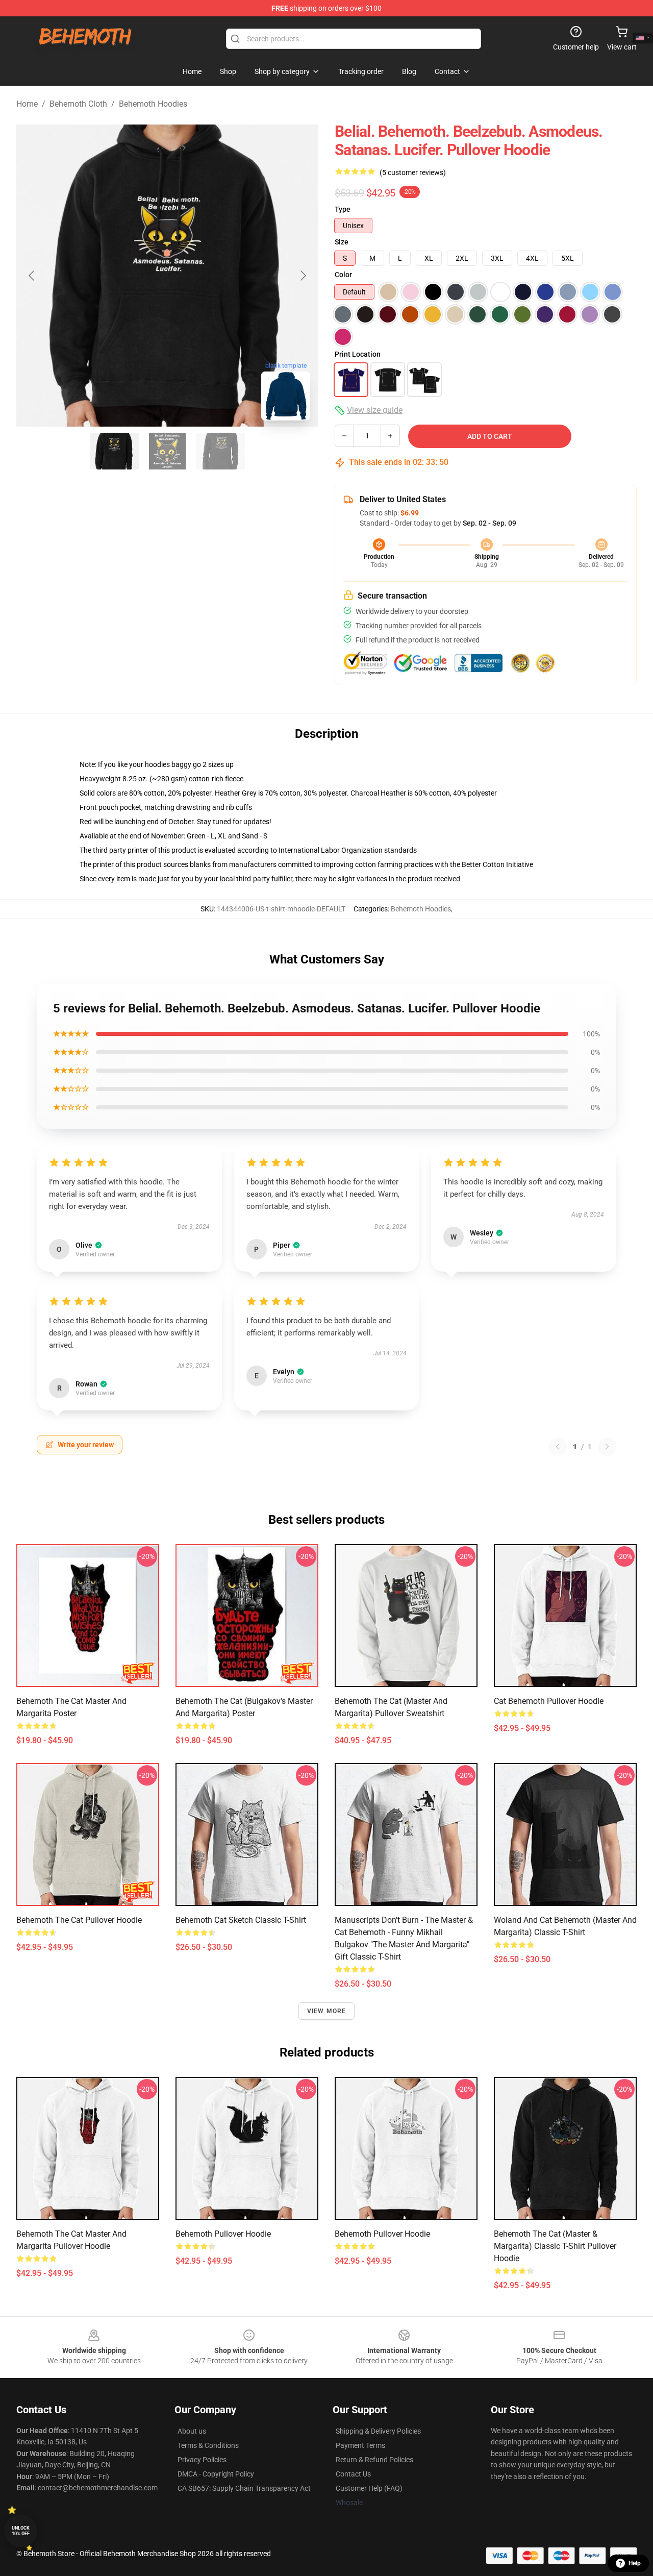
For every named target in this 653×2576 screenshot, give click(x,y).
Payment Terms (360, 2445)
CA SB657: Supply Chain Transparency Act (244, 2488)
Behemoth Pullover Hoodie (223, 2234)
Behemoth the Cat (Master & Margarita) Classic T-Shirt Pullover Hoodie (555, 2246)
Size (342, 242)
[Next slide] (303, 276)
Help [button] (635, 2563)
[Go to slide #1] (114, 451)
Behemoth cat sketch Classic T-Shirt (241, 1920)
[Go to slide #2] (167, 451)
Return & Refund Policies (374, 2460)
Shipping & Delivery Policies (378, 2431)
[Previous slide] (32, 276)
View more (327, 2011)
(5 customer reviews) (413, 172)
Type (343, 209)
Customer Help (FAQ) (369, 2488)
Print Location (358, 354)
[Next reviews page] (607, 1447)
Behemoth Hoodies (153, 104)
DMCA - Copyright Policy (216, 2474)
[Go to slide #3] (220, 451)
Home (27, 104)
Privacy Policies (202, 2460)
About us (192, 2431)
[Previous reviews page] (558, 1447)
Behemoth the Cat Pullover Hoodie (79, 1920)
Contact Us (353, 2474)
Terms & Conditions (208, 2445)
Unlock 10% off (21, 2531)
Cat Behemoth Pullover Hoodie (549, 1701)
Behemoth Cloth (78, 104)
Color (343, 275)
